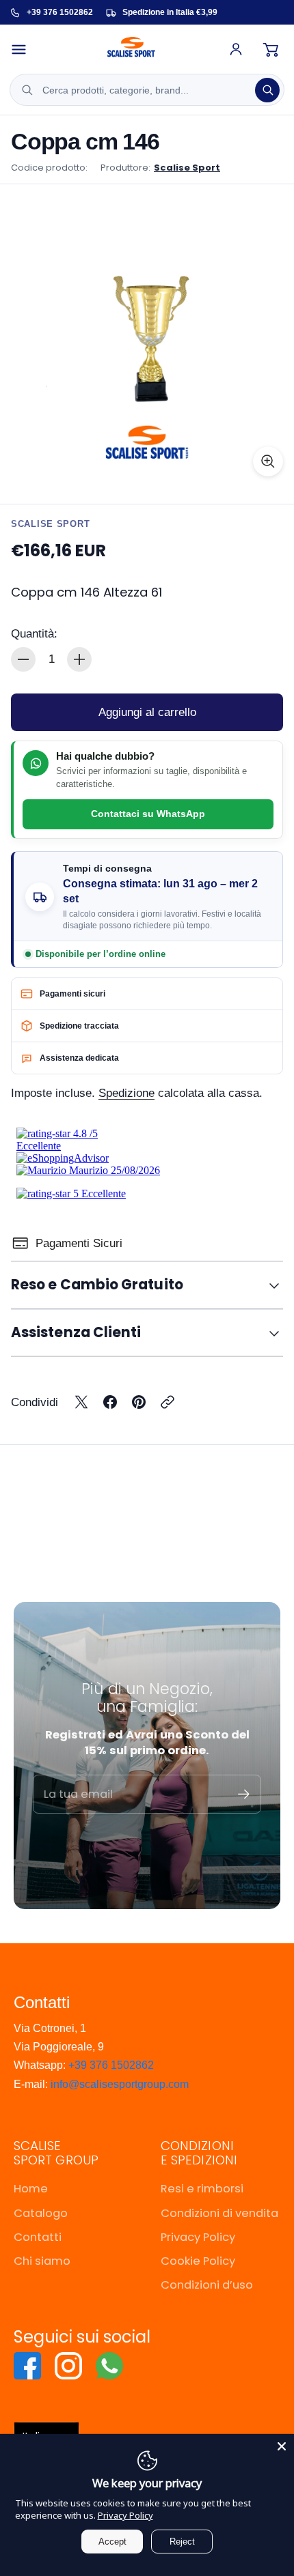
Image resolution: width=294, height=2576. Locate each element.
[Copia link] (168, 1402)
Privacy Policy (198, 2237)
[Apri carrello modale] (271, 49)
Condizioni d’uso (207, 2285)
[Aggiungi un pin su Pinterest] (139, 1402)
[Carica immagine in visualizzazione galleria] (268, 461)
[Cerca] (267, 90)
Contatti (38, 2237)
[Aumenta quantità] (79, 659)
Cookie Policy (198, 2261)
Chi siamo (42, 2261)
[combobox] (147, 90)
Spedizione (126, 1093)
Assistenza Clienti (76, 1332)
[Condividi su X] (81, 1402)
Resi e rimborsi (202, 2189)
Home (31, 2189)
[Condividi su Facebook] (110, 1402)
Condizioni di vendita (219, 2213)
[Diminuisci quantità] (23, 659)
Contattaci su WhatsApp (148, 814)
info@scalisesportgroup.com (120, 2084)
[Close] (282, 2446)
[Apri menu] (25, 49)
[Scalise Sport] (131, 49)
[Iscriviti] (244, 1794)
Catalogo (41, 2213)
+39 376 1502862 (111, 2065)
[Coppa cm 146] (147, 341)
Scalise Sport (187, 168)
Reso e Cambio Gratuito (97, 1285)
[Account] (236, 49)
